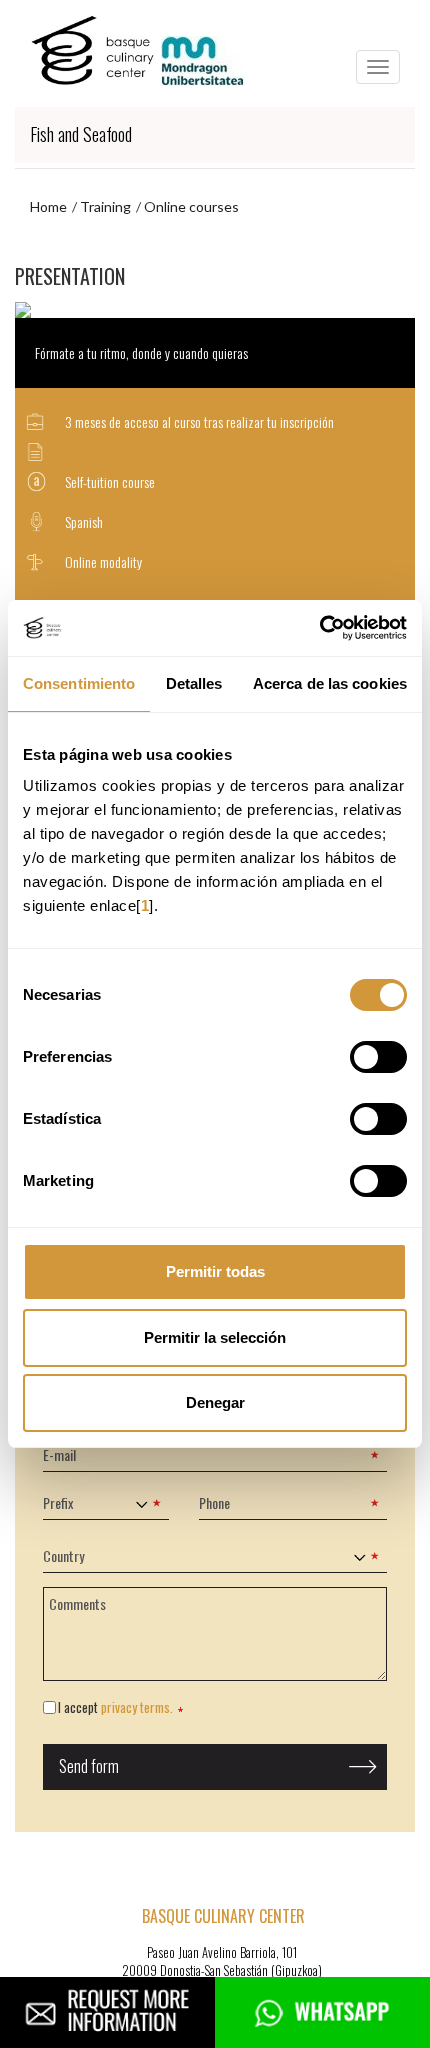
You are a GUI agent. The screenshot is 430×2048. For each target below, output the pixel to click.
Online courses (191, 206)
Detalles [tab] (194, 683)
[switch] (378, 1057)
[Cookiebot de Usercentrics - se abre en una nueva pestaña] (319, 628)
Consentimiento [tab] (79, 683)
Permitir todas (215, 1271)
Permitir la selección (215, 1337)
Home (48, 206)
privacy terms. (137, 1707)
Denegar (215, 1402)
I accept (115, 1707)
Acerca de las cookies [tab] (330, 683)
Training (105, 206)
